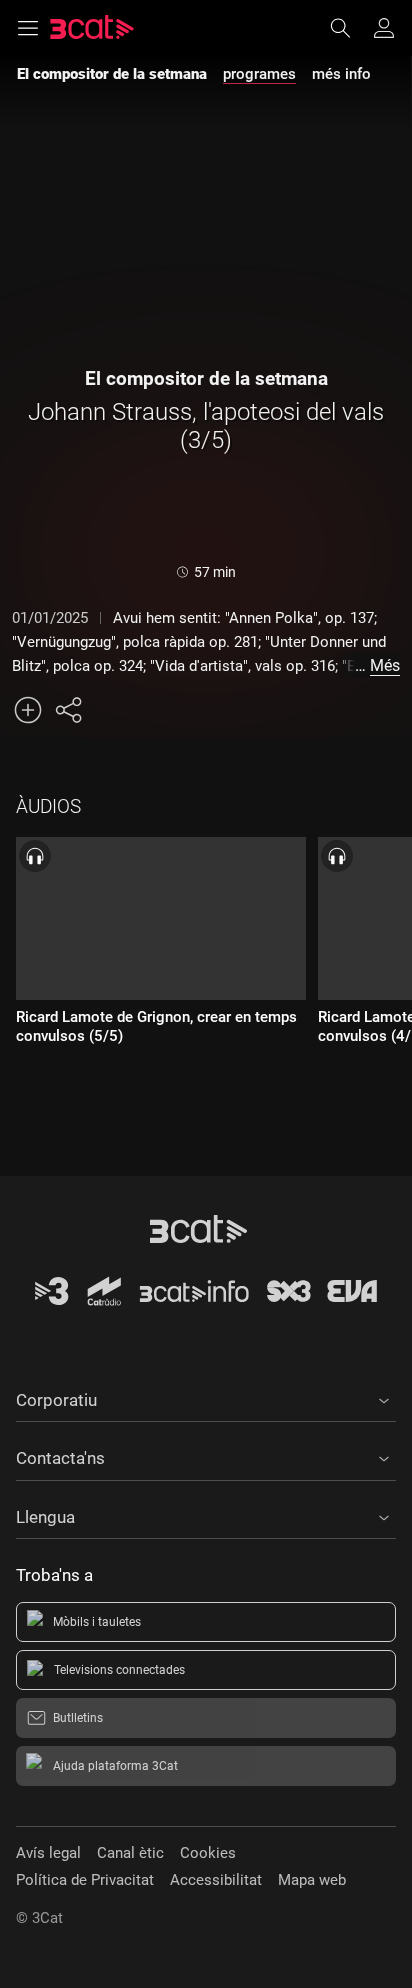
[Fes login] (384, 28)
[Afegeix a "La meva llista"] (28, 710)
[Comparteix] (68, 710)
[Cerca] (350, 28)
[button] (206, 1397)
